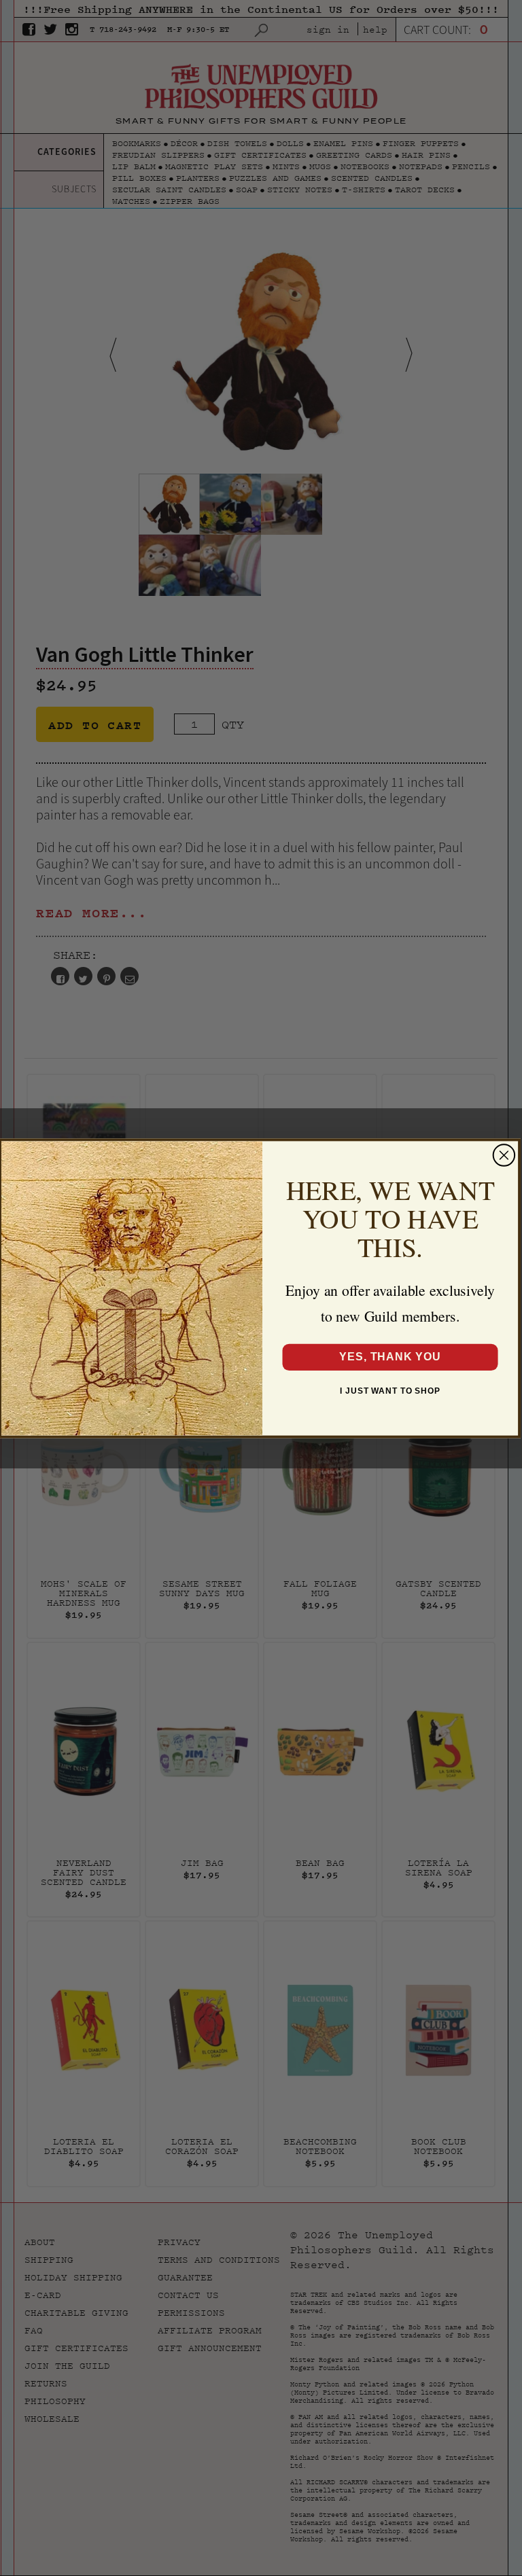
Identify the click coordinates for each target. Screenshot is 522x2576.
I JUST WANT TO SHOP (390, 1390)
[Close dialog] (504, 1155)
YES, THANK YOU (390, 1357)
